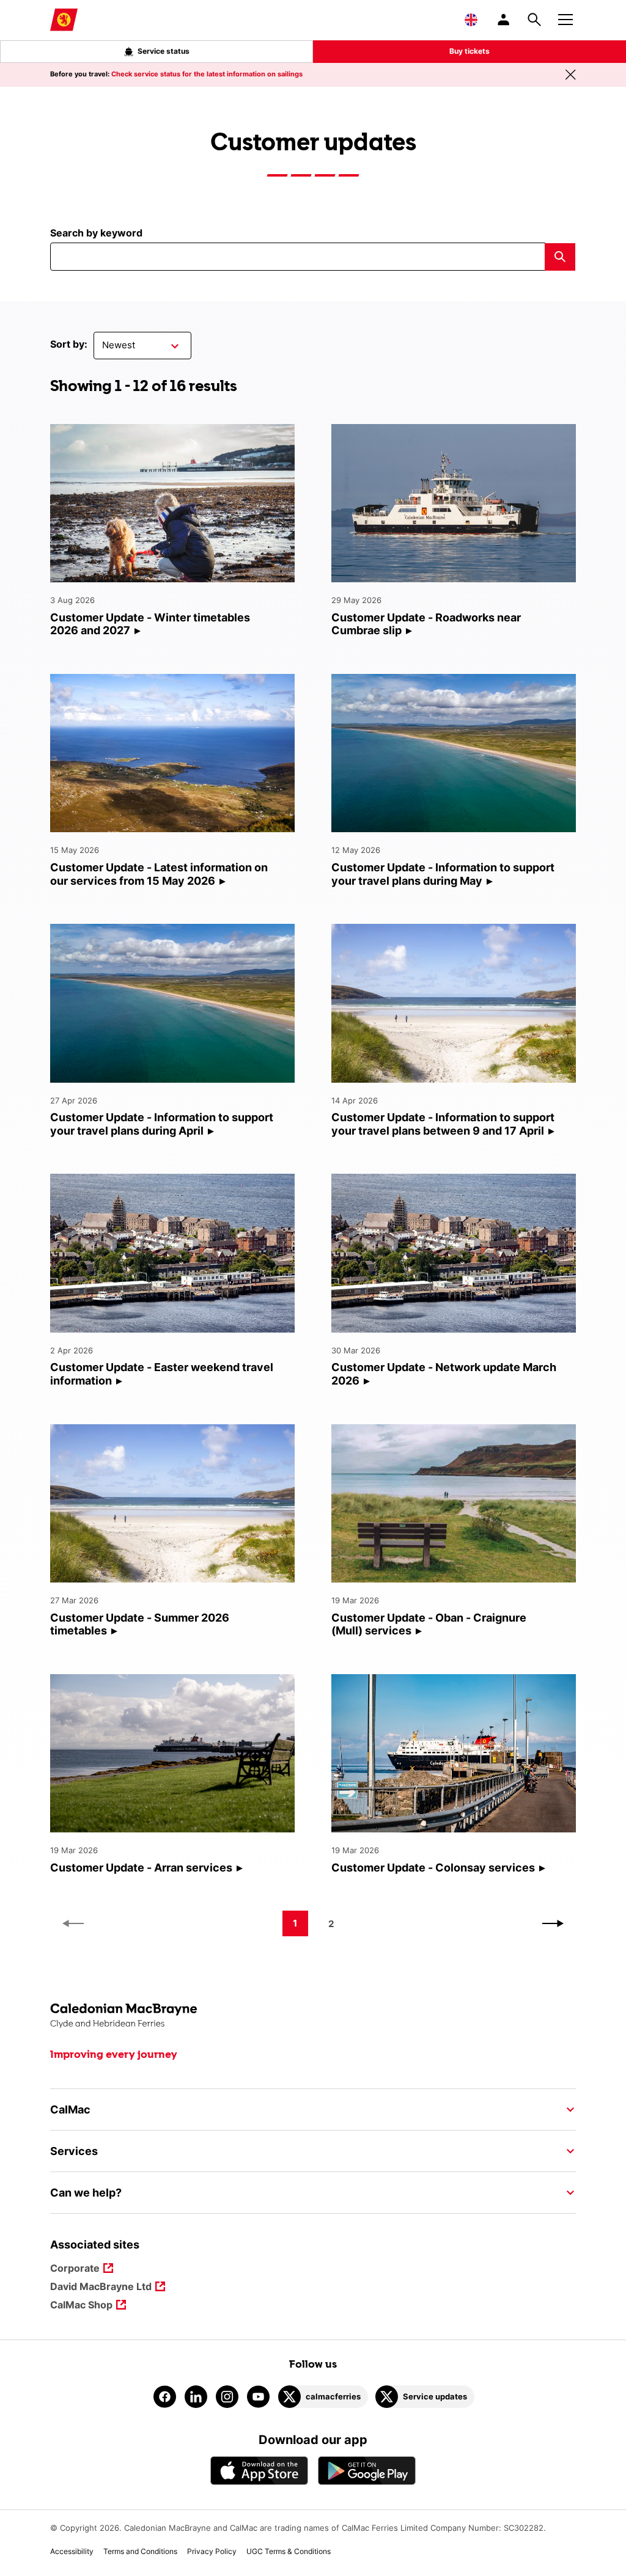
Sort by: (69, 344)
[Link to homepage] (64, 20)
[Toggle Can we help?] (567, 2193)
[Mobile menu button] (565, 18)
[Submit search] (560, 257)
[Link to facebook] (165, 2397)
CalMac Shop (81, 2306)
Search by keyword (96, 233)
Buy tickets (469, 51)
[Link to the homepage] (313, 2016)
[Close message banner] (570, 75)
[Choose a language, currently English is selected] (471, 20)
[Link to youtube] (258, 2397)
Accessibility (72, 2551)
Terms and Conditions (140, 2551)
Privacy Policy (212, 2551)
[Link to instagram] (227, 2397)
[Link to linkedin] (196, 2397)
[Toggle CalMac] (567, 2110)
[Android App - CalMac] (367, 2471)
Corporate (75, 2269)
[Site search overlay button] (534, 20)
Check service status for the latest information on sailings (207, 74)
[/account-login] (504, 20)
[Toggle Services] (567, 2151)
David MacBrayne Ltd (101, 2287)
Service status (164, 51)
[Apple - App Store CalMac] (259, 2471)
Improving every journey (114, 2055)
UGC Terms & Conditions (289, 2551)
